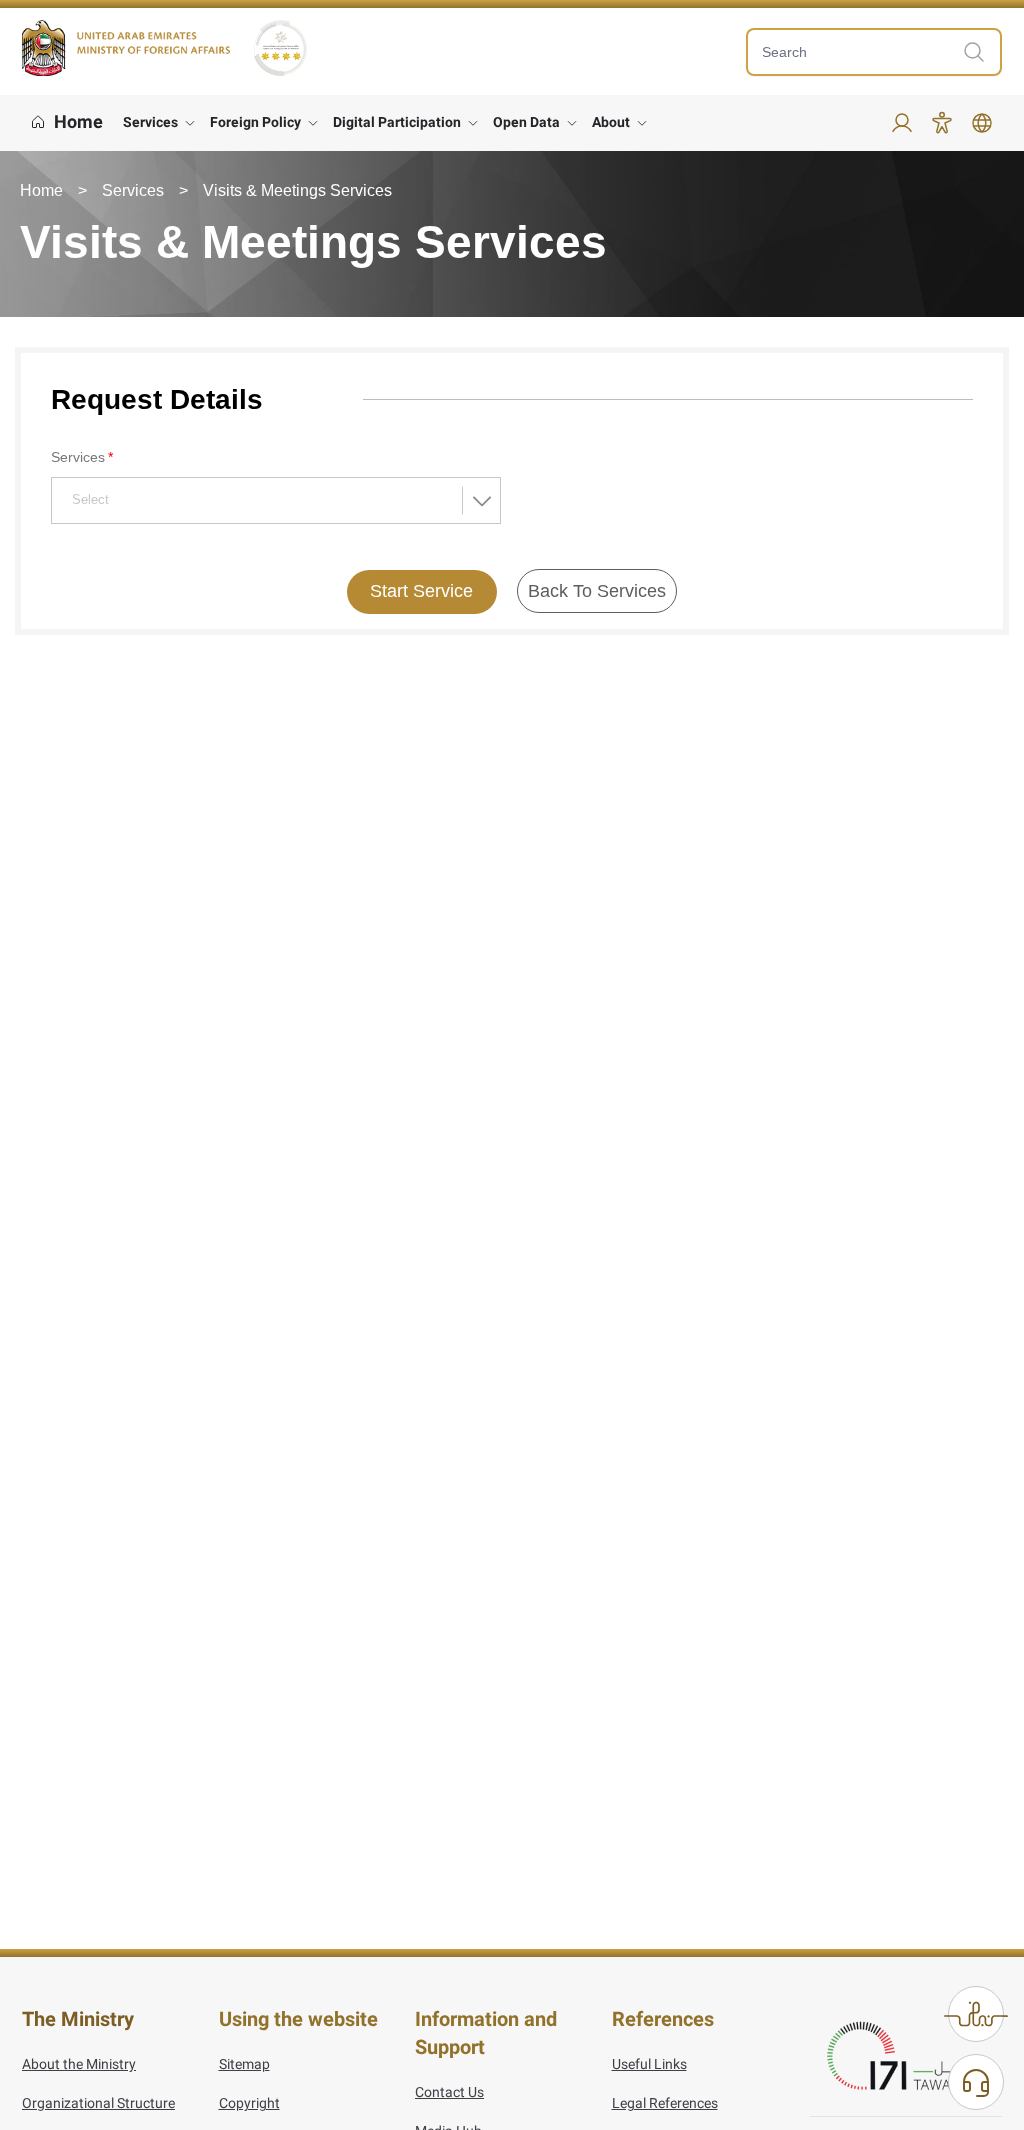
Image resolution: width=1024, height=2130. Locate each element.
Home (41, 190)
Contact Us (449, 2092)
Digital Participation (397, 122)
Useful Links (649, 2064)
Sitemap (244, 2064)
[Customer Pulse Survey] (976, 2014)
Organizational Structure (98, 2103)
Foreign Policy (255, 122)
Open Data (526, 122)
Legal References (665, 2103)
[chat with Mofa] (976, 2082)
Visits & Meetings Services (297, 190)
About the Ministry (79, 2064)
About (611, 122)
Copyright (249, 2103)
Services (150, 122)
